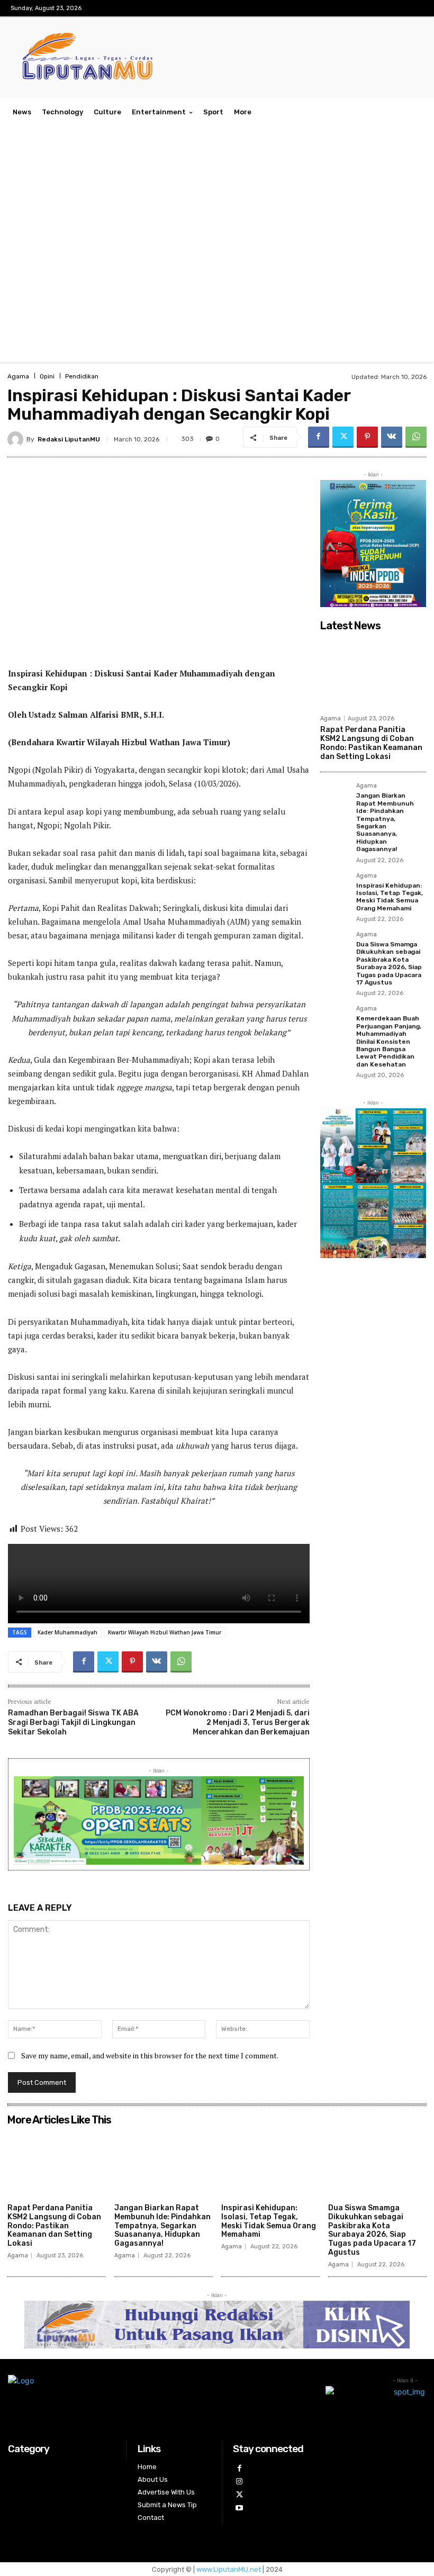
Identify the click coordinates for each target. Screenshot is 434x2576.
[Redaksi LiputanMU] (17, 439)
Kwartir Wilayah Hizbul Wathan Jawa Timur (165, 1632)
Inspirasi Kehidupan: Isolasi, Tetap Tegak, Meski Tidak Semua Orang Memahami (390, 897)
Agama (18, 376)
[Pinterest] (367, 437)
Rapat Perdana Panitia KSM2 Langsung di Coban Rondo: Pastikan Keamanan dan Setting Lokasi (371, 743)
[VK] (392, 437)
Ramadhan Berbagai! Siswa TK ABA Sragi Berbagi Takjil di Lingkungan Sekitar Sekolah (73, 1723)
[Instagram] (239, 2482)
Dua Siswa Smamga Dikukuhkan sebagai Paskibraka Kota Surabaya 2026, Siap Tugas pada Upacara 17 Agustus (389, 963)
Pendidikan (82, 376)
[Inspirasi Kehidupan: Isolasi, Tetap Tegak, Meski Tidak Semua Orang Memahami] (335, 888)
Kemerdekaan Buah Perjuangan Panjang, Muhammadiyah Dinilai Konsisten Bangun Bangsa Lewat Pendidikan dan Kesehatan (389, 1041)
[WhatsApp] (416, 437)
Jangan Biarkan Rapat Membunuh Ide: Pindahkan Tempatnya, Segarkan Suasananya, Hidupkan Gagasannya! (385, 822)
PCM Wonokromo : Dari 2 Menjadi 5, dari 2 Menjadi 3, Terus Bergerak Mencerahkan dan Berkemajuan (238, 1723)
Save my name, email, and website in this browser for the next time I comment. (150, 2055)
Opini (47, 376)
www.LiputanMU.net (229, 2569)
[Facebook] (319, 437)
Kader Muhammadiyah (67, 1632)
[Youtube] (239, 2508)
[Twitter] (343, 437)
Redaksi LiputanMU (69, 439)
